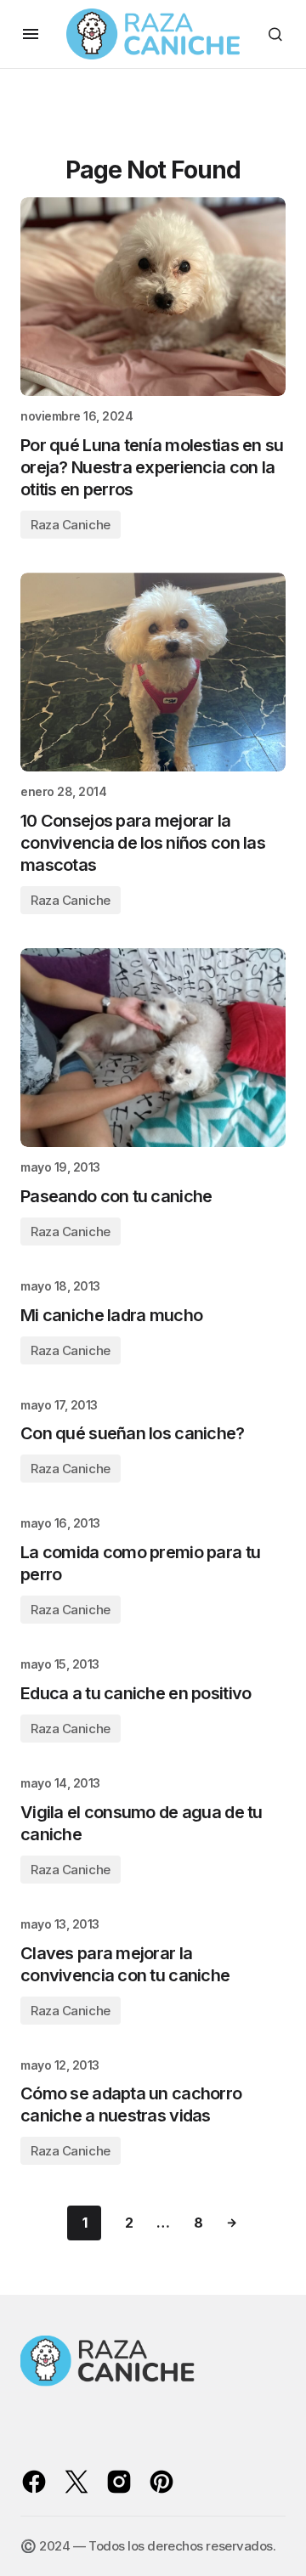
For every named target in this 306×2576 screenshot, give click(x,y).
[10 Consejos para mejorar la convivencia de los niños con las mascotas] (153, 672)
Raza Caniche (71, 525)
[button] (31, 34)
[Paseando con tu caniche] (153, 1048)
